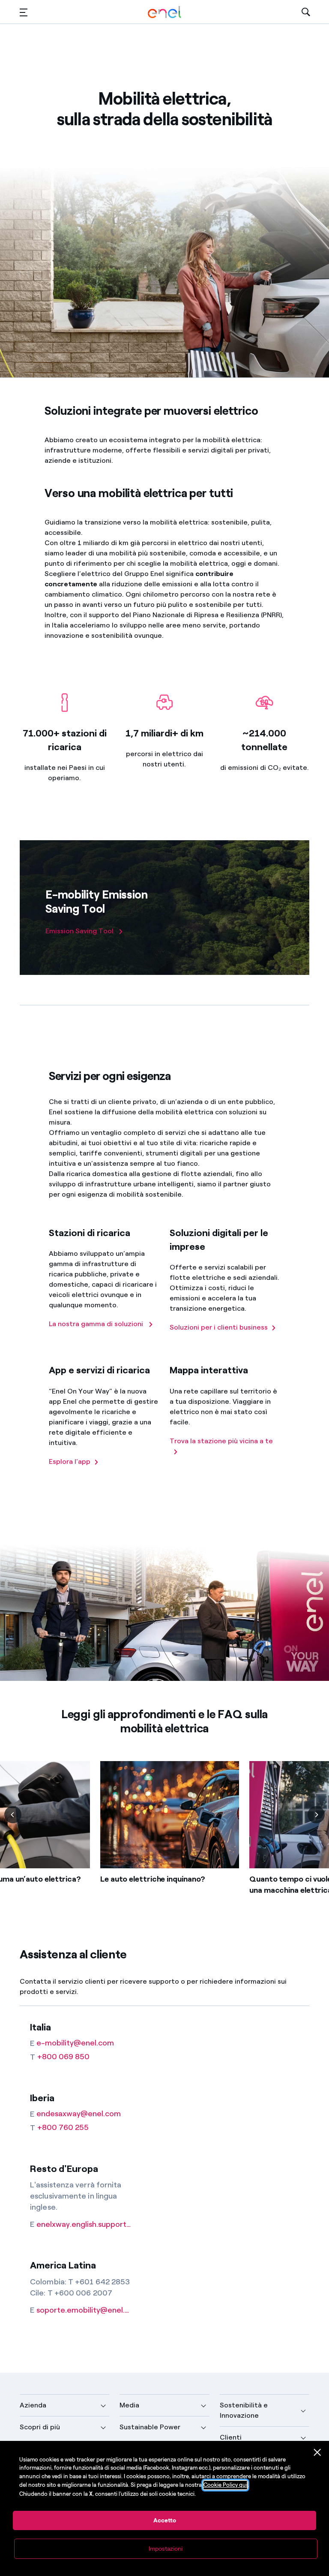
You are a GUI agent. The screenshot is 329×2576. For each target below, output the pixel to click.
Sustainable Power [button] (150, 2427)
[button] (24, 12)
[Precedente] (13, 1815)
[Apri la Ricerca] (306, 12)
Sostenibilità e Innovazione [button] (244, 2410)
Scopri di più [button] (40, 2427)
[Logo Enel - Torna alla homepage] (164, 12)
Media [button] (129, 2405)
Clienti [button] (231, 2437)
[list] (164, 1841)
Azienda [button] (33, 2405)
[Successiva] (316, 1815)
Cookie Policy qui (225, 2485)
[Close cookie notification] (317, 2452)
